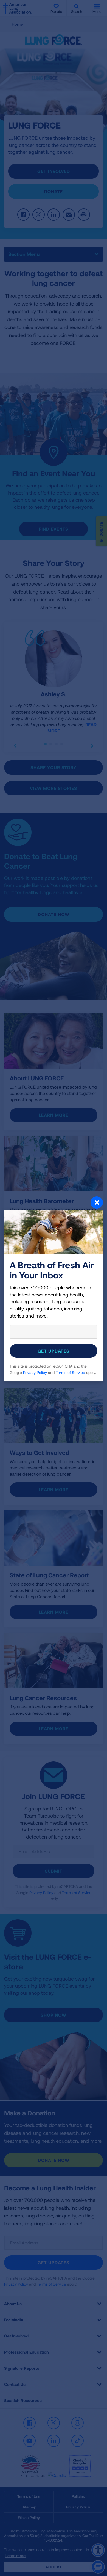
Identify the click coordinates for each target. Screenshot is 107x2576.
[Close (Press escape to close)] (54, 1203)
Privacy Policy (35, 1372)
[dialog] (54, 1288)
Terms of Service (70, 1372)
